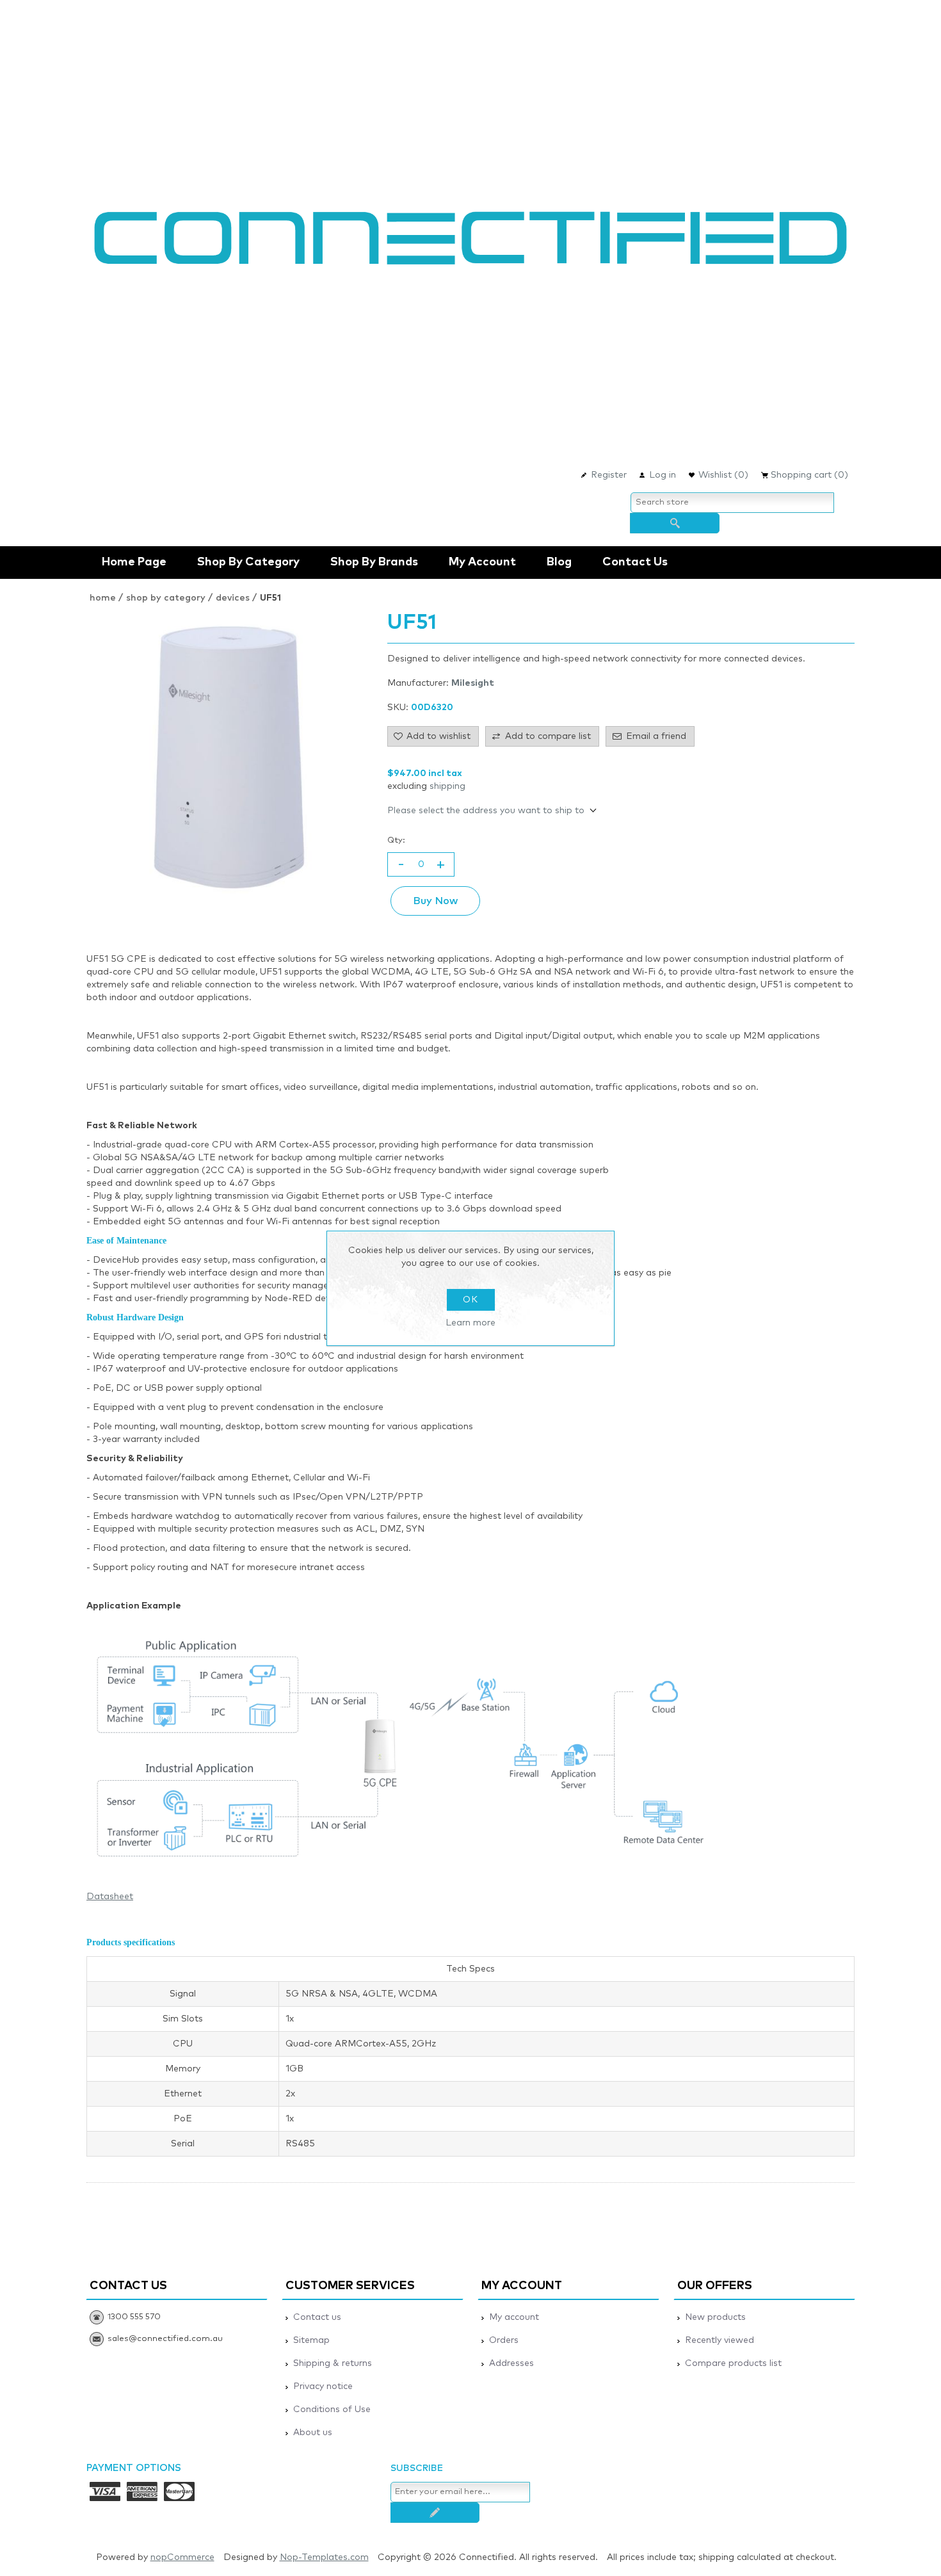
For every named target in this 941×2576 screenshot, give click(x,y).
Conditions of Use (332, 2410)
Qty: (396, 840)
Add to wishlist (438, 736)
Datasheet (110, 1897)
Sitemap (311, 2340)
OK (470, 1300)
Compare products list (733, 2363)
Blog (559, 562)
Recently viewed (720, 2340)
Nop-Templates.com (324, 2557)
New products (715, 2317)
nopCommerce (182, 2557)
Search (675, 523)
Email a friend (656, 736)
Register (609, 475)
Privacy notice (323, 2386)
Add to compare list (548, 736)
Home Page (134, 562)
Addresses (511, 2363)
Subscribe (435, 2513)
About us (313, 2433)
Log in (663, 475)
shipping (447, 786)
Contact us (635, 562)
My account (482, 562)
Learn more (470, 1323)
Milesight (473, 683)
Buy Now (435, 901)
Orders (504, 2340)
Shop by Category (248, 562)
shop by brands (374, 562)
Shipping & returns (333, 2363)
